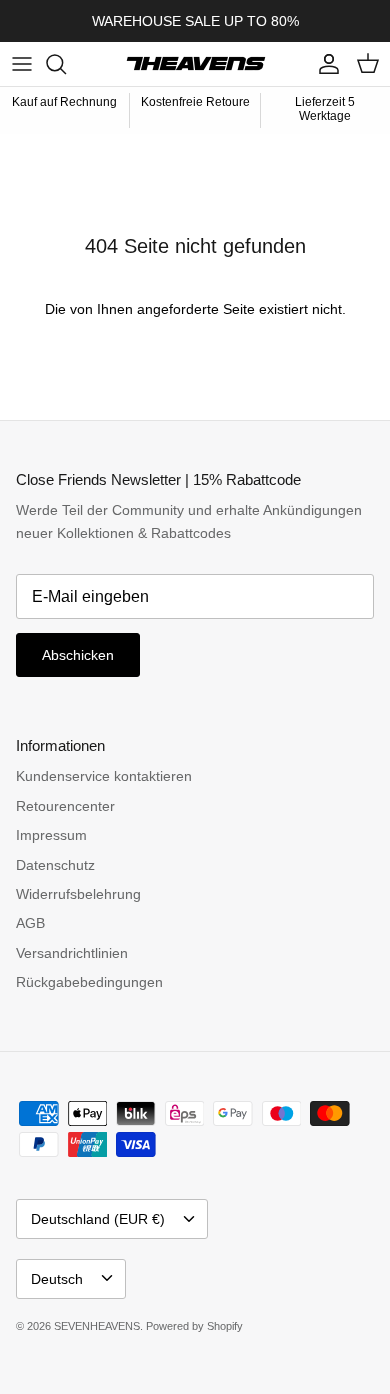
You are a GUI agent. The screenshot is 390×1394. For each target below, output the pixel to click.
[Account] (324, 64)
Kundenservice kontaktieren (104, 776)
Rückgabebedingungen (89, 982)
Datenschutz (55, 865)
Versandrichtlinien (72, 953)
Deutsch (57, 1279)
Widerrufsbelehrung (78, 894)
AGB (30, 923)
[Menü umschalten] (22, 64)
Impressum (51, 835)
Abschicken (78, 655)
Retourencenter (65, 806)
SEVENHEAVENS (97, 1326)
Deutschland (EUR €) (98, 1219)
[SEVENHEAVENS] (195, 64)
